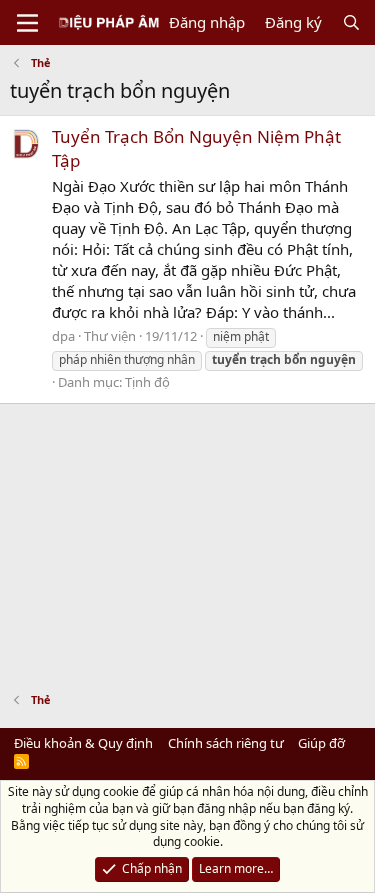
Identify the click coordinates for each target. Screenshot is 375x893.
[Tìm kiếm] (351, 22)
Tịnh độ (147, 382)
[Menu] (27, 23)
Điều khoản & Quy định (83, 743)
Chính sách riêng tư (226, 743)
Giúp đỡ (321, 743)
